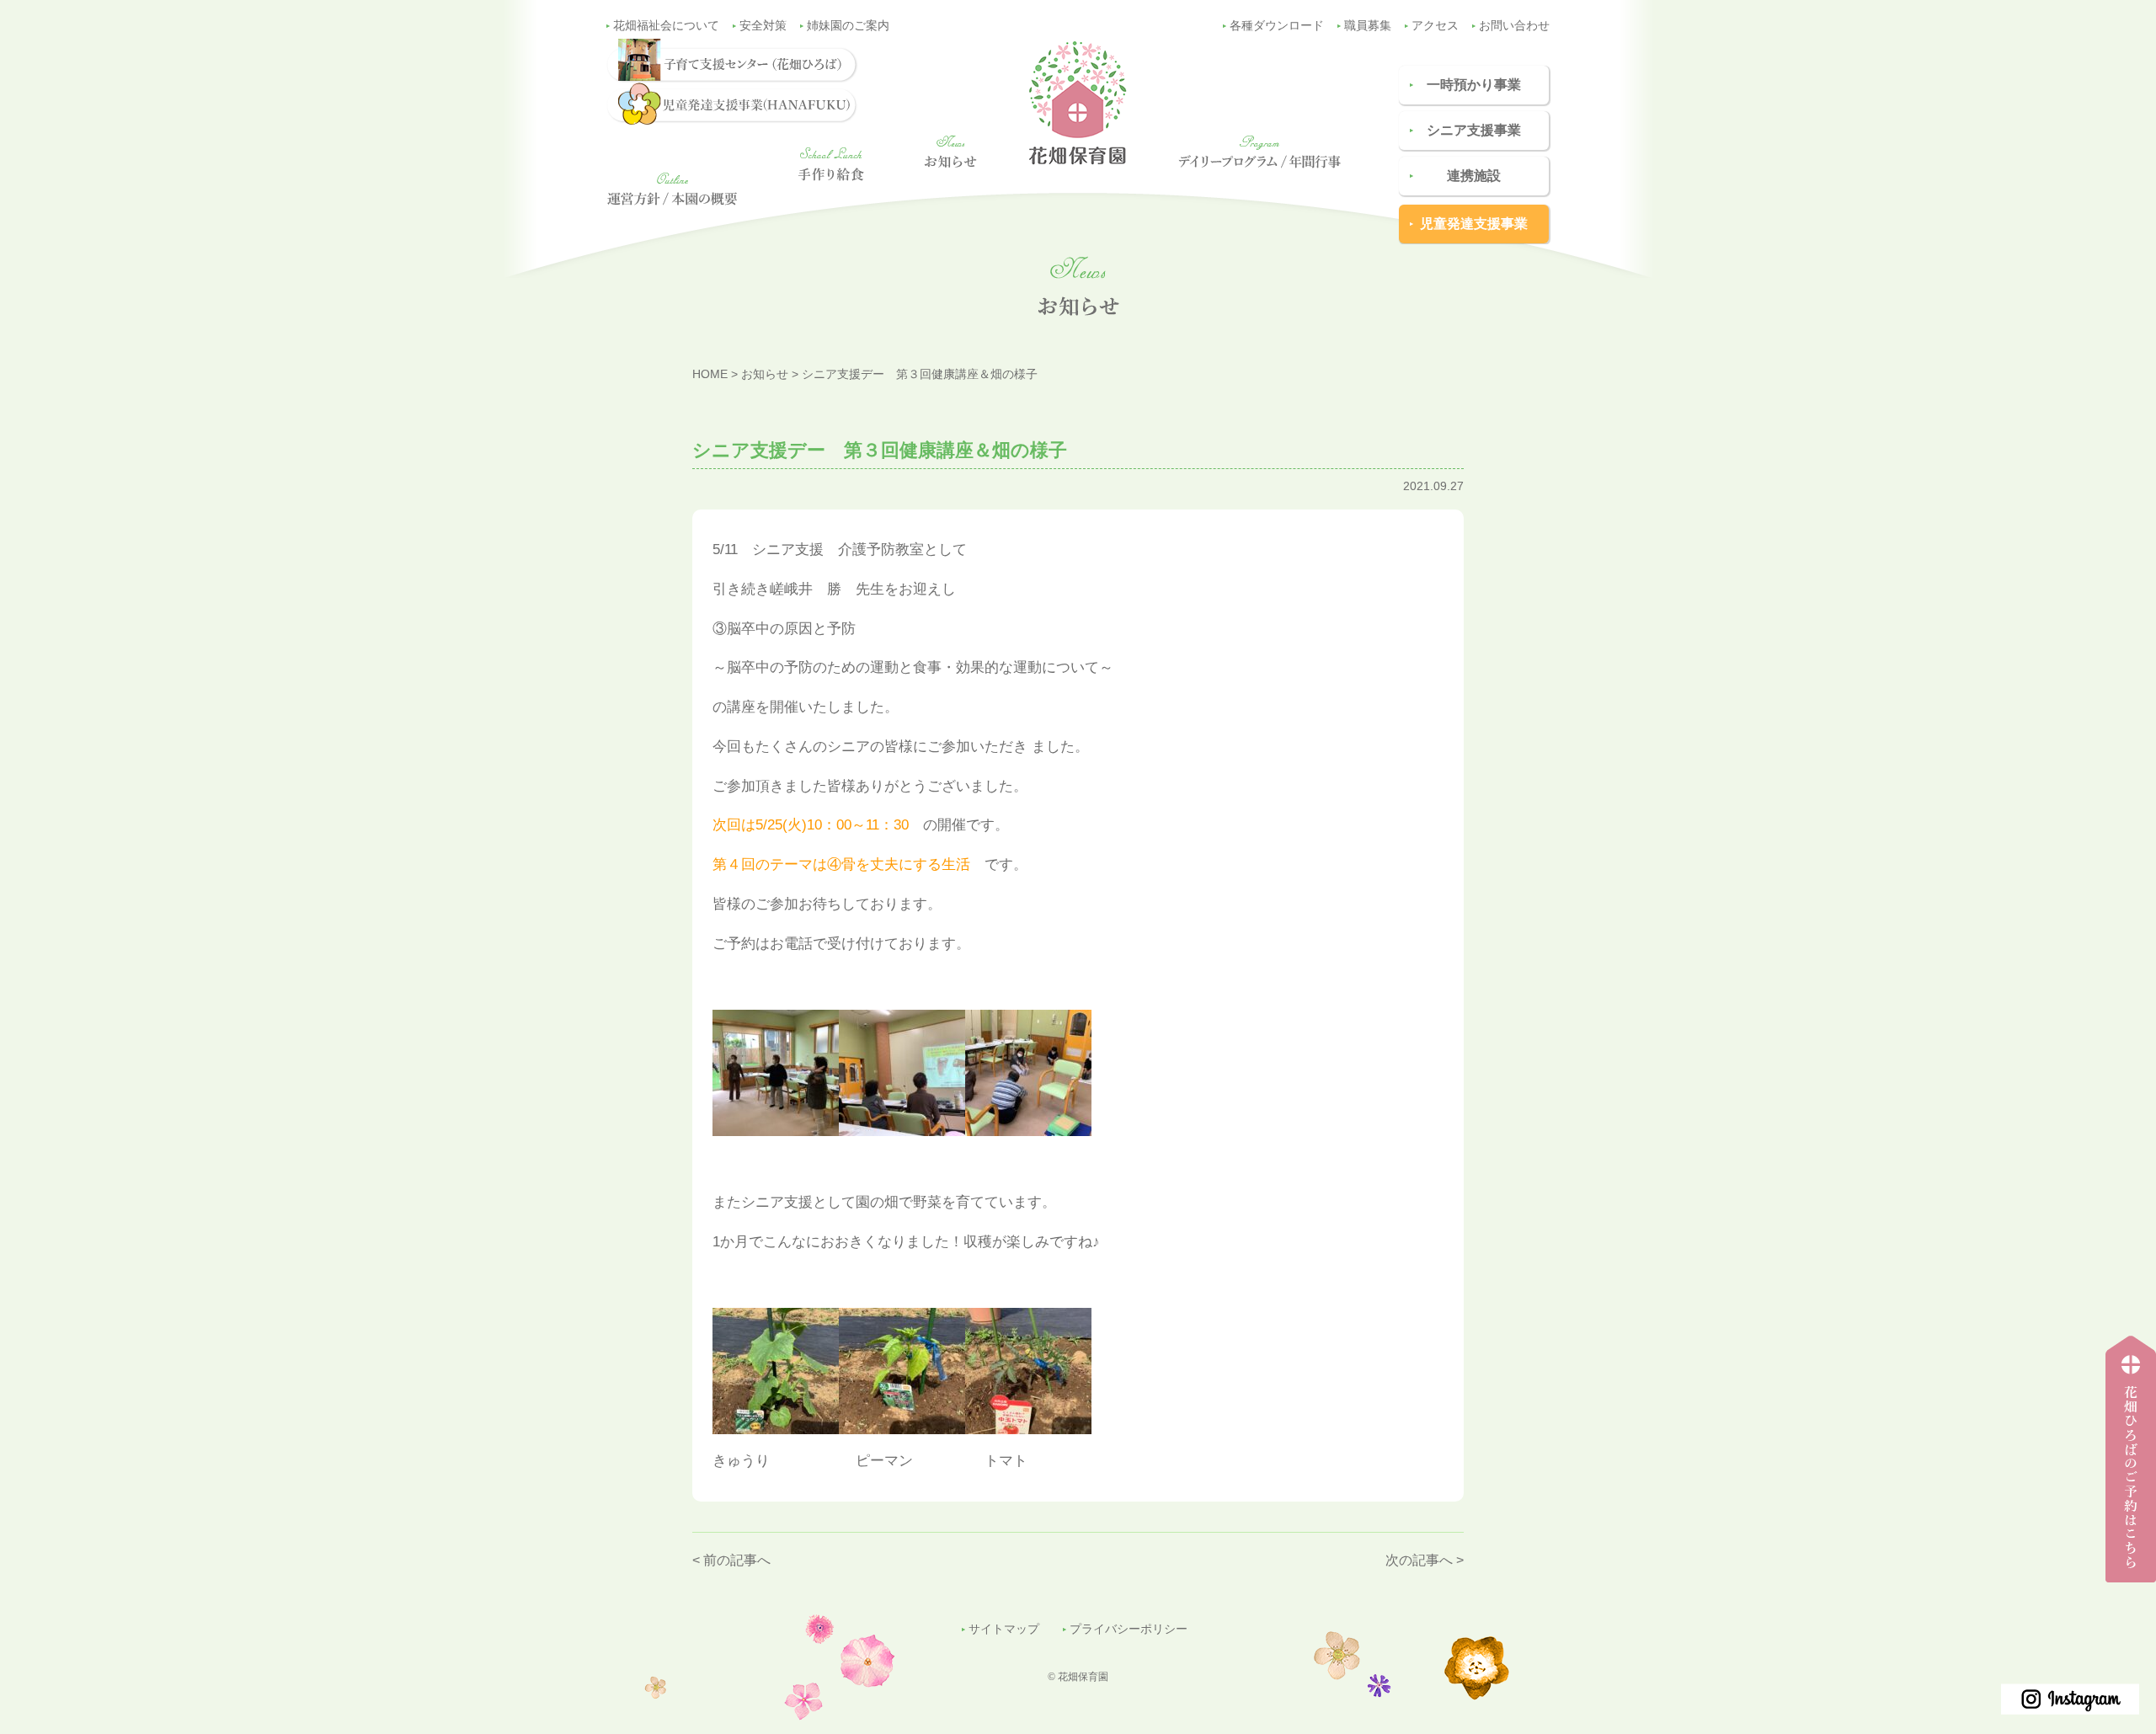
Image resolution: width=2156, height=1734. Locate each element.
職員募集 (1368, 26)
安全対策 (763, 26)
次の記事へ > (1425, 1560)
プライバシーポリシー (1129, 1629)
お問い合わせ (1514, 26)
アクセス (1435, 26)
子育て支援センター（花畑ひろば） (2126, 1582)
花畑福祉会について (666, 26)
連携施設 (1474, 176)
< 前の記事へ (731, 1560)
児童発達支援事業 (1474, 224)
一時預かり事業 (1474, 85)
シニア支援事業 (1474, 130)
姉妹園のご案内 (848, 26)
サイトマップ (1004, 1629)
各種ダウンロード (1277, 26)
